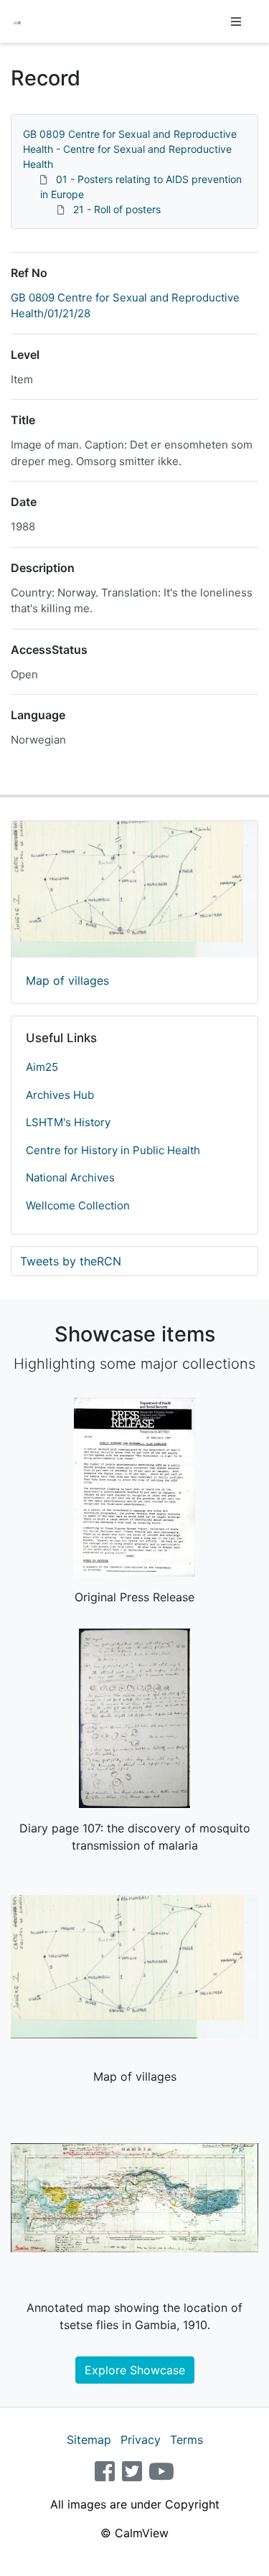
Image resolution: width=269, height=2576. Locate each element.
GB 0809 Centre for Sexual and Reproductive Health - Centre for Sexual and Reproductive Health (130, 149)
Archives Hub (60, 1095)
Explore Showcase (135, 2370)
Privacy (141, 2440)
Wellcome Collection (78, 1205)
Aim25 (42, 1067)
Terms (187, 2440)
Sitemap (89, 2440)
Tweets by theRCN (71, 1261)
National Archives (70, 1177)
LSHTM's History (68, 1122)
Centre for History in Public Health (113, 1150)
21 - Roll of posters (117, 209)
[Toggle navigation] (236, 22)
